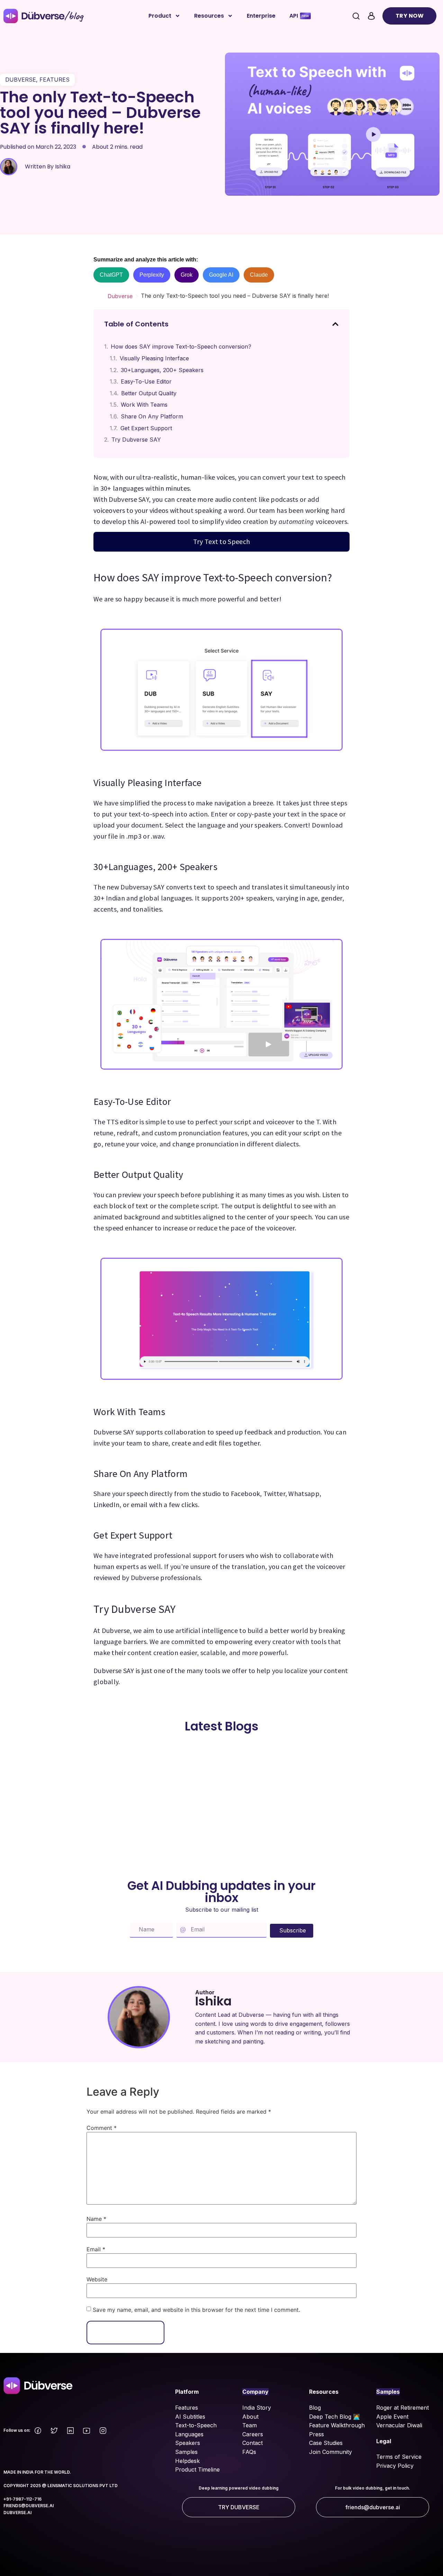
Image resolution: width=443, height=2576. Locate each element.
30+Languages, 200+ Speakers (162, 370)
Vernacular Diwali (399, 2425)
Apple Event (392, 2417)
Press (317, 2434)
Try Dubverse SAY (136, 440)
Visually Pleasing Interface (154, 358)
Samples (186, 2452)
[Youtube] (87, 2431)
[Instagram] (103, 2431)
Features (187, 2408)
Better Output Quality (149, 393)
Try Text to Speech (221, 541)
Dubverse (120, 296)
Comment (102, 2128)
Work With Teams (144, 405)
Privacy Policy (395, 2466)
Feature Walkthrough (337, 2425)
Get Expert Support (146, 428)
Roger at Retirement (403, 2408)
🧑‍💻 (356, 2417)
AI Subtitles (190, 2417)
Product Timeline (197, 2469)
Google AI (221, 275)
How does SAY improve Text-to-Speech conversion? (181, 347)
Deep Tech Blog (331, 2417)
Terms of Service (399, 2457)
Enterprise (261, 16)
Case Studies (326, 2443)
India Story (257, 2408)
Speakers (188, 2443)
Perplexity (152, 275)
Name (96, 2219)
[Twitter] (54, 2431)
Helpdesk (187, 2461)
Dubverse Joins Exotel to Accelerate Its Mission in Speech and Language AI (134, 1776)
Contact (252, 2443)
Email (96, 2249)
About (250, 2417)
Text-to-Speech (196, 2425)
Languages (189, 2434)
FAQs (249, 2452)
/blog (74, 16)
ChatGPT (111, 275)
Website (97, 2279)
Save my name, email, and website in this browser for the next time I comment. (196, 2310)
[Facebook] (38, 2431)
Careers (253, 2434)
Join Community (331, 2452)
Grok (187, 275)
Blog (315, 2408)
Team (250, 2425)
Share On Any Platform (152, 416)
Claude (259, 275)
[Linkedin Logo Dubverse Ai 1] (70, 2431)
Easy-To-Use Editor (146, 381)
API (294, 16)
